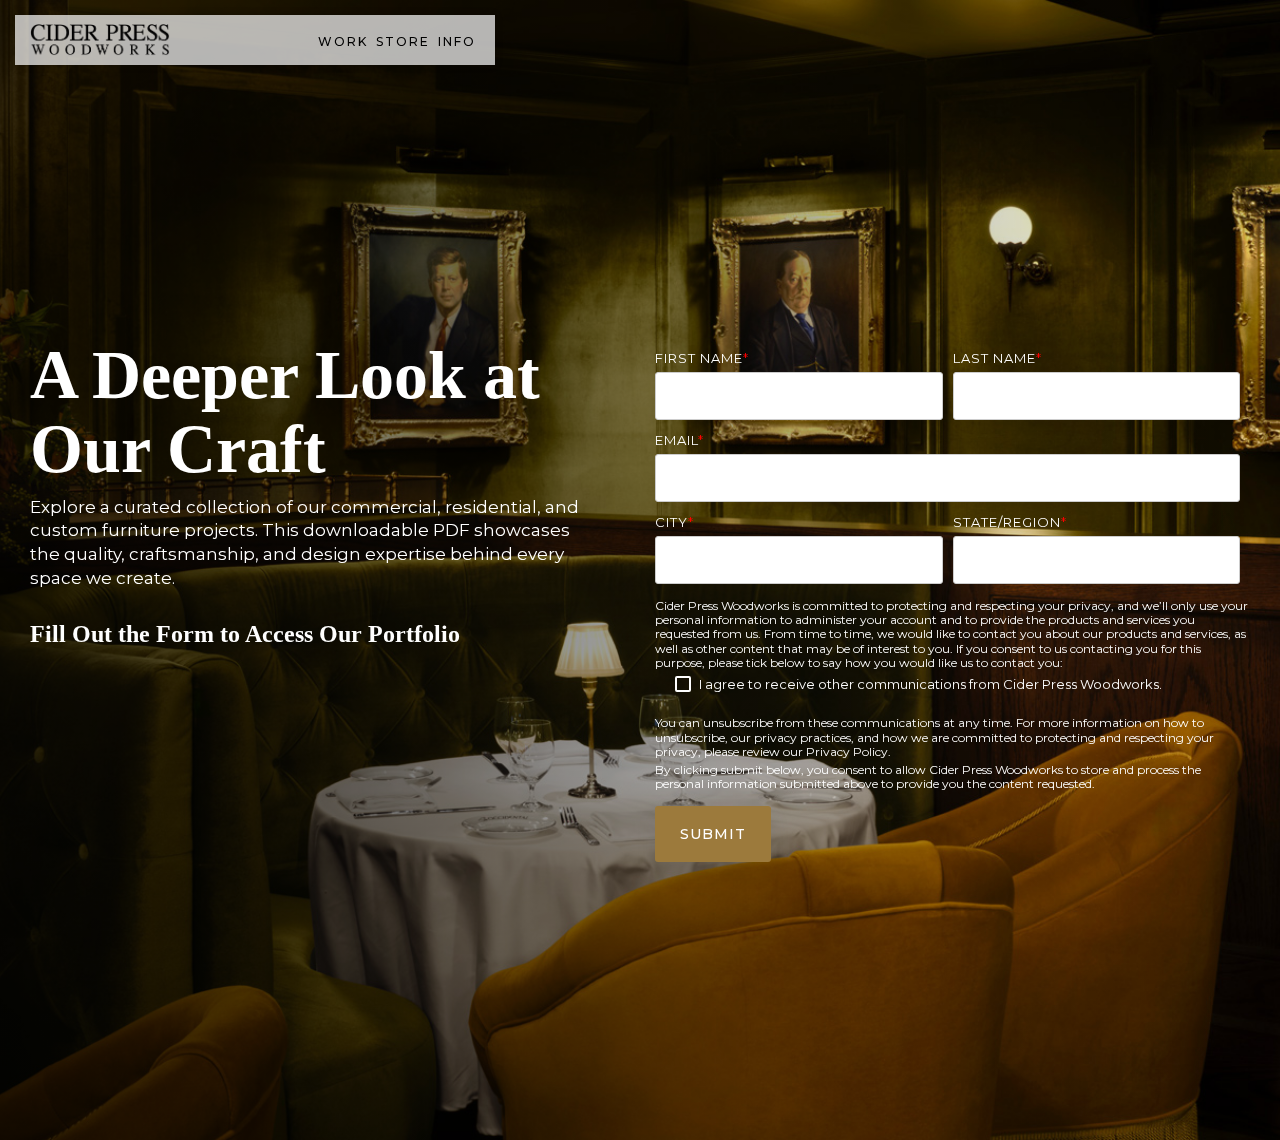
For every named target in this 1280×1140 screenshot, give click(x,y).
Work (343, 41)
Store (403, 41)
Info (457, 41)
